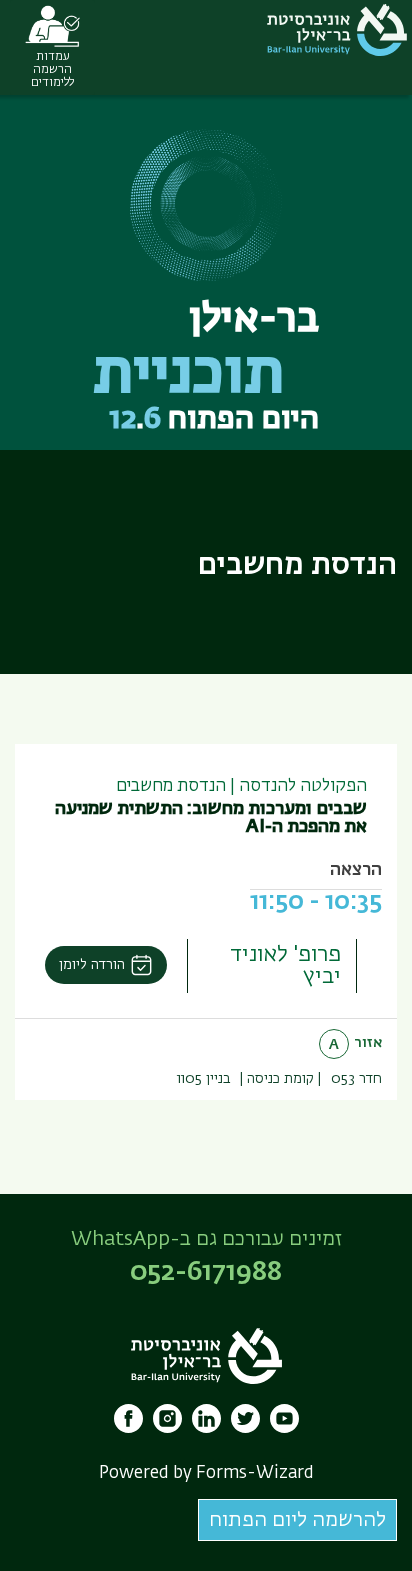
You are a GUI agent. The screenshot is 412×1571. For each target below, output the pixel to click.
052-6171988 (206, 1273)
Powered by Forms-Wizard (206, 1473)
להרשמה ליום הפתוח (297, 1520)
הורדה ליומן (92, 965)
